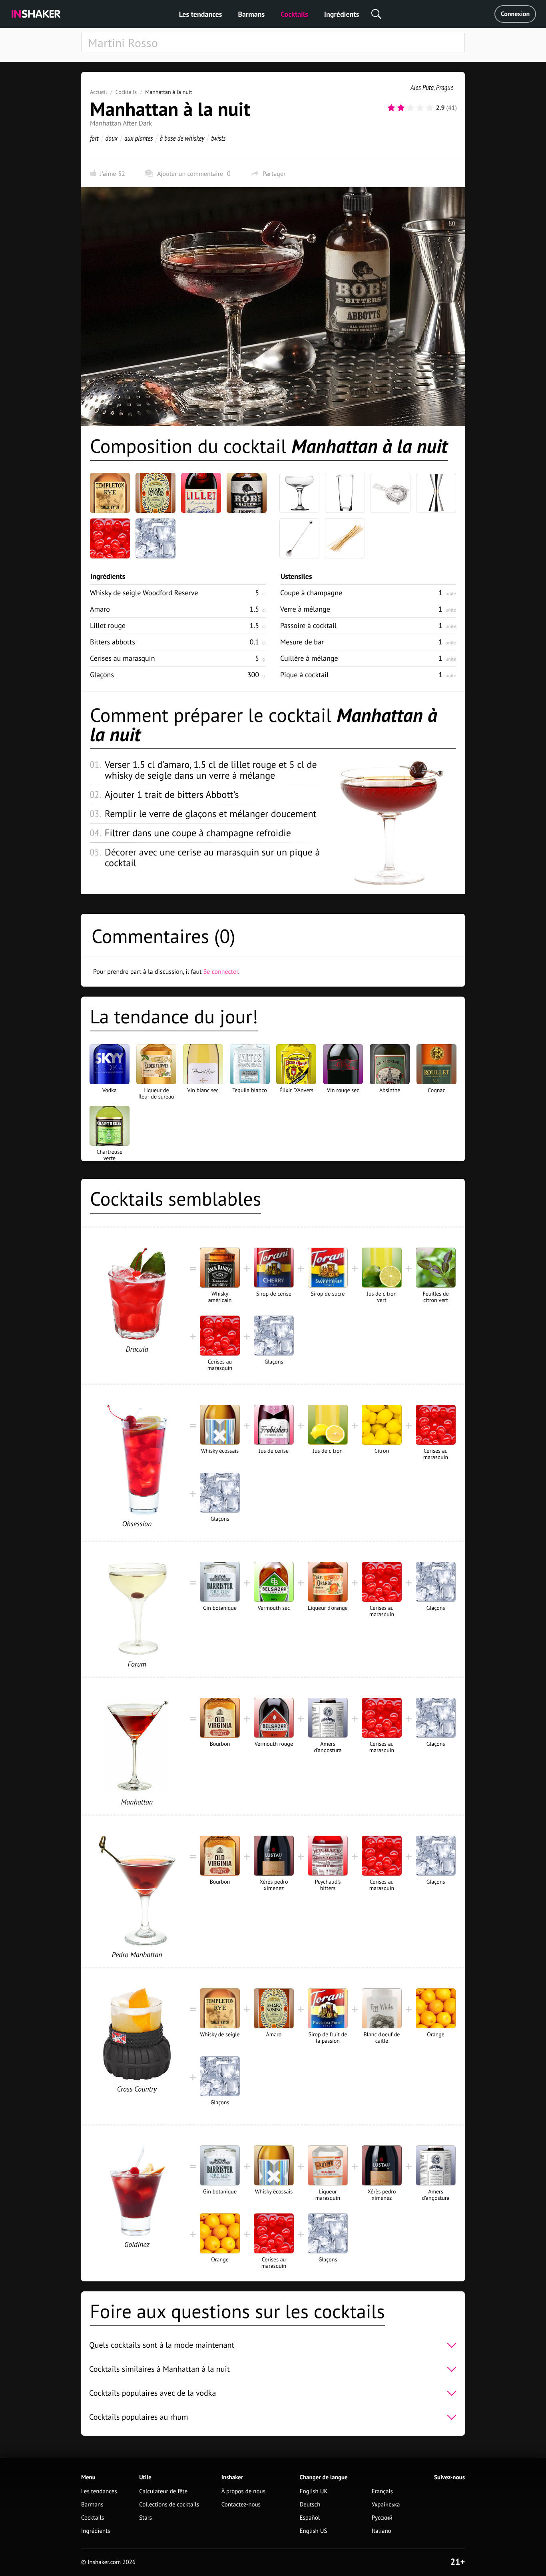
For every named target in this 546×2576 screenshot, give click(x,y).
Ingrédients (342, 14)
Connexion (515, 14)
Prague (445, 87)
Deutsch (310, 2505)
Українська (386, 2505)
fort (94, 138)
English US (314, 2531)
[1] (391, 108)
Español (310, 2518)
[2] (401, 108)
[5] (430, 108)
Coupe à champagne (311, 593)
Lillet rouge (108, 625)
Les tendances (201, 14)
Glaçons (102, 675)
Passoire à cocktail (308, 625)
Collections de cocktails (169, 2505)
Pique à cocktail (304, 675)
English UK (314, 2491)
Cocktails (294, 14)
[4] (420, 108)
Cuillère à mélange (309, 658)
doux (112, 138)
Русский (382, 2518)
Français (382, 2491)
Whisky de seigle (144, 593)
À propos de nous (243, 2491)
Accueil (99, 92)
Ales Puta (422, 87)
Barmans (251, 14)
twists (218, 138)
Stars (145, 2518)
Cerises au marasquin (123, 658)
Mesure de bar (302, 642)
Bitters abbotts (113, 642)
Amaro (100, 609)
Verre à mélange (305, 609)
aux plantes (139, 138)
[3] (410, 108)
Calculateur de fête (163, 2491)
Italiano (382, 2531)
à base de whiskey (182, 138)
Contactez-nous (241, 2505)
